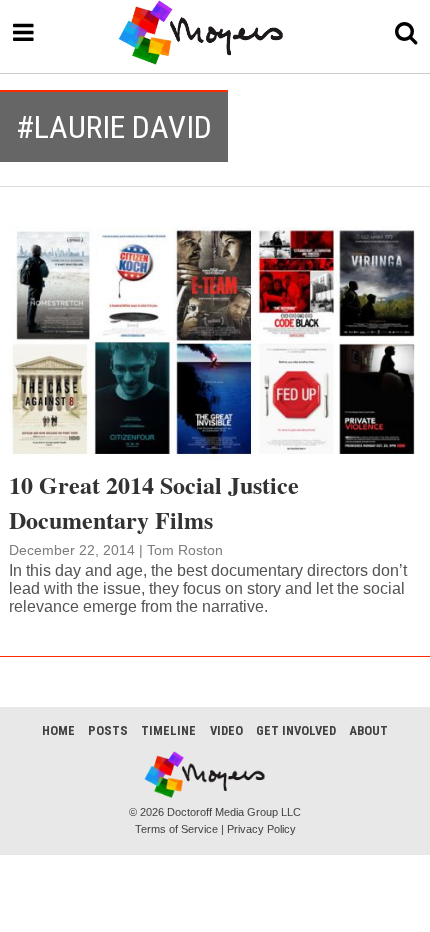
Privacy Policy (261, 829)
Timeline (168, 730)
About (368, 730)
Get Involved (296, 730)
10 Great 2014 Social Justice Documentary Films (154, 502)
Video (226, 730)
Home (58, 730)
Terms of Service (176, 829)
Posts (108, 730)
